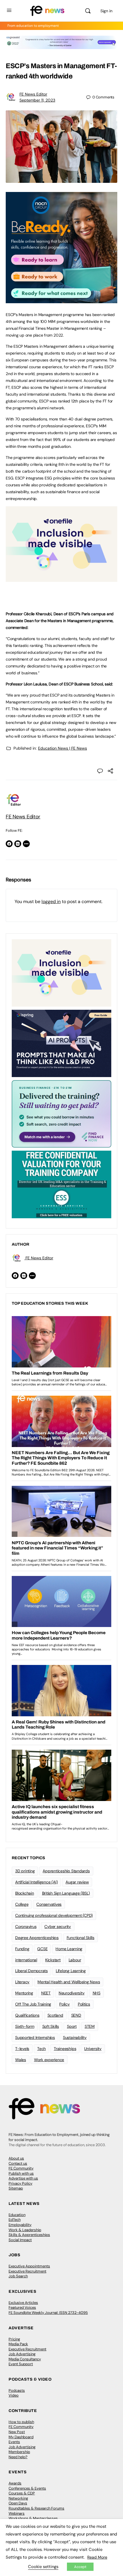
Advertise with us (23, 2178)
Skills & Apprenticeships (29, 2235)
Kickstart (53, 1960)
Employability (20, 2225)
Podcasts (17, 2390)
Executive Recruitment (27, 2271)
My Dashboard (21, 2437)
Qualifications (27, 2015)
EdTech (15, 2220)
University (93, 2049)
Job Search (18, 2276)
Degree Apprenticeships (37, 1938)
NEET (46, 1993)
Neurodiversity (72, 1993)
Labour (75, 1960)
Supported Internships (35, 2037)
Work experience (49, 2060)
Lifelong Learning (71, 1971)
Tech (41, 2049)
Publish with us (21, 2173)
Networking (18, 2498)
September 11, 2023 (37, 100)
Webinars (17, 2513)
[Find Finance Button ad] (61, 1114)
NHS (97, 1993)
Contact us (18, 2163)
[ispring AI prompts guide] (61, 1043)
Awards (15, 2483)
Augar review (77, 1882)
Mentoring (24, 1993)
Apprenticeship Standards (66, 1871)
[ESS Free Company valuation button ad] (61, 1184)
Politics (84, 2004)
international (26, 1960)
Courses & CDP (22, 2493)
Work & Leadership (25, 2230)
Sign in (106, 11)
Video (14, 2395)
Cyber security (58, 1927)
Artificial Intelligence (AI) (36, 1882)
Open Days (18, 2503)
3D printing (25, 1871)
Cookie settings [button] (43, 2567)
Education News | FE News (63, 748)
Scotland (55, 2015)
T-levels (22, 2049)
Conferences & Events (27, 2488)
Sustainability (75, 2037)
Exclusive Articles (23, 2303)
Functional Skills (81, 1938)
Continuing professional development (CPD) (54, 1915)
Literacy (22, 1982)
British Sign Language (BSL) (66, 1893)
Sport (72, 2026)
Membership (19, 2452)
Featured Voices (22, 2307)
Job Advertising (22, 2354)
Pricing (14, 2339)
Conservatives (49, 1904)
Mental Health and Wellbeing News (69, 1982)
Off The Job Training (33, 2004)
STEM (90, 2026)
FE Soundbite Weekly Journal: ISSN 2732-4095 (48, 2313)
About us (16, 2158)
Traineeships (65, 2049)
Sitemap (16, 2188)
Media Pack (18, 2344)
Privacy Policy (20, 2183)
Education (17, 2215)
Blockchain (25, 1893)
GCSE (42, 1949)
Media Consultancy (25, 2359)
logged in (51, 902)
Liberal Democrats (31, 1971)
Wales (21, 2060)
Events (14, 2442)
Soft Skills (51, 2026)
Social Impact (20, 2240)
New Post (17, 2432)
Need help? (18, 2457)
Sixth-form (25, 2026)
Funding (22, 1949)
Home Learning (69, 1949)
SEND (76, 2015)
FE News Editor (33, 94)
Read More (97, 2557)
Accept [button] (80, 2567)
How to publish (21, 2422)
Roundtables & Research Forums (36, 2508)
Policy (65, 2004)
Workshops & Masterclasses (33, 2518)
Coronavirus (26, 1927)
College (22, 1904)
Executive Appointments (29, 2266)
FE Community (21, 2168)
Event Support (21, 2364)
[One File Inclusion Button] (61, 579)
